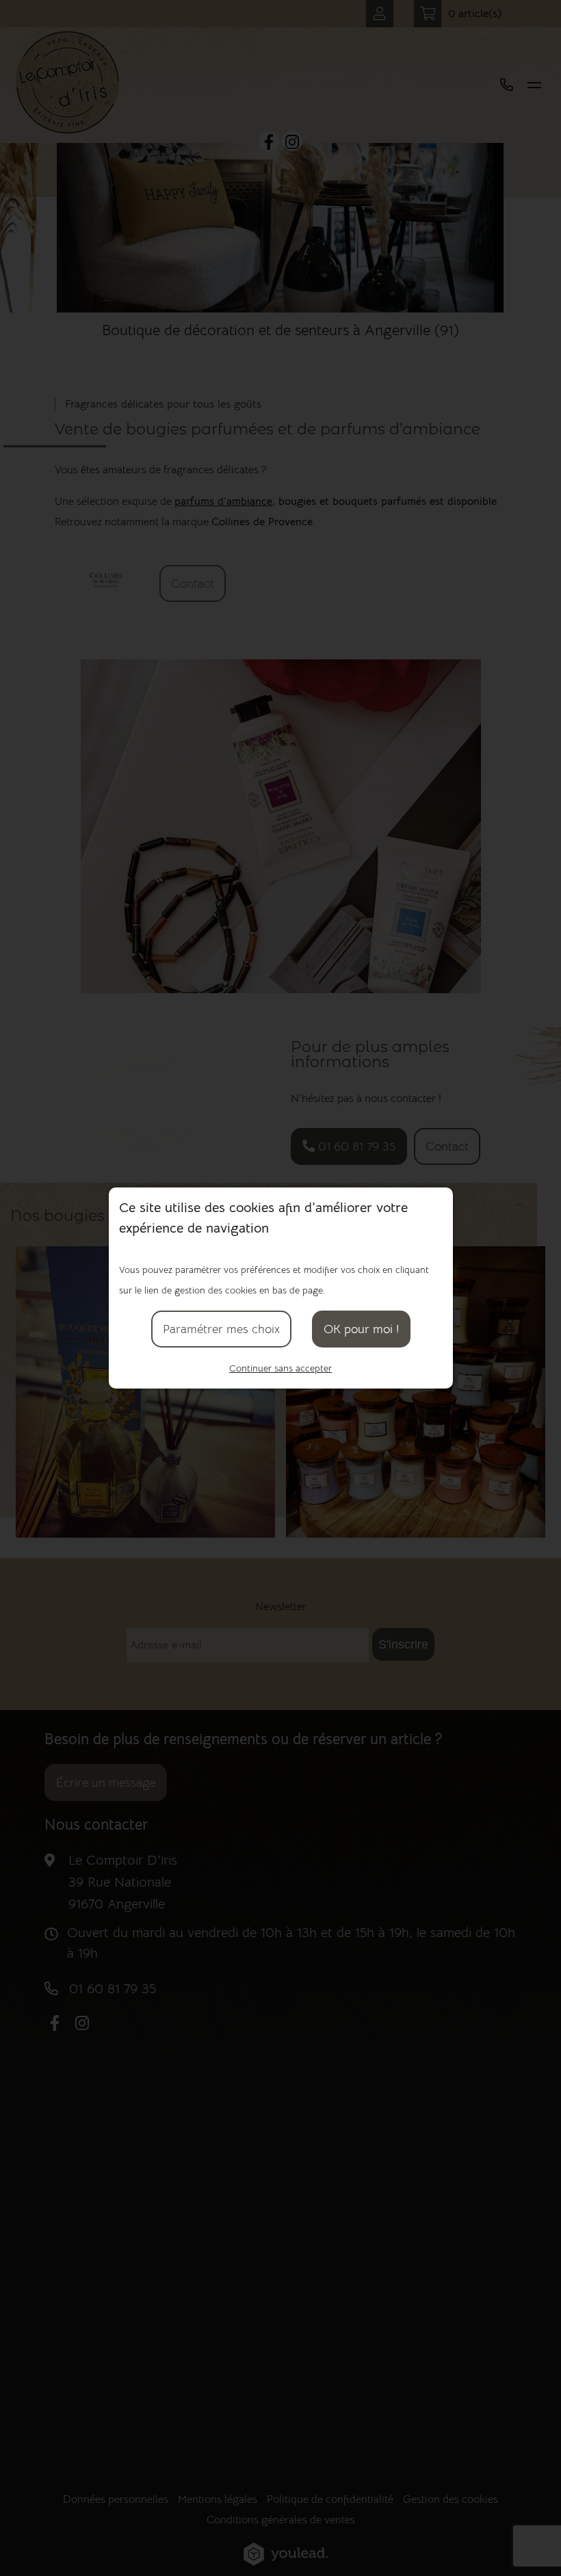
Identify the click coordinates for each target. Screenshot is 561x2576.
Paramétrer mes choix (221, 1329)
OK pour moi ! (361, 1329)
